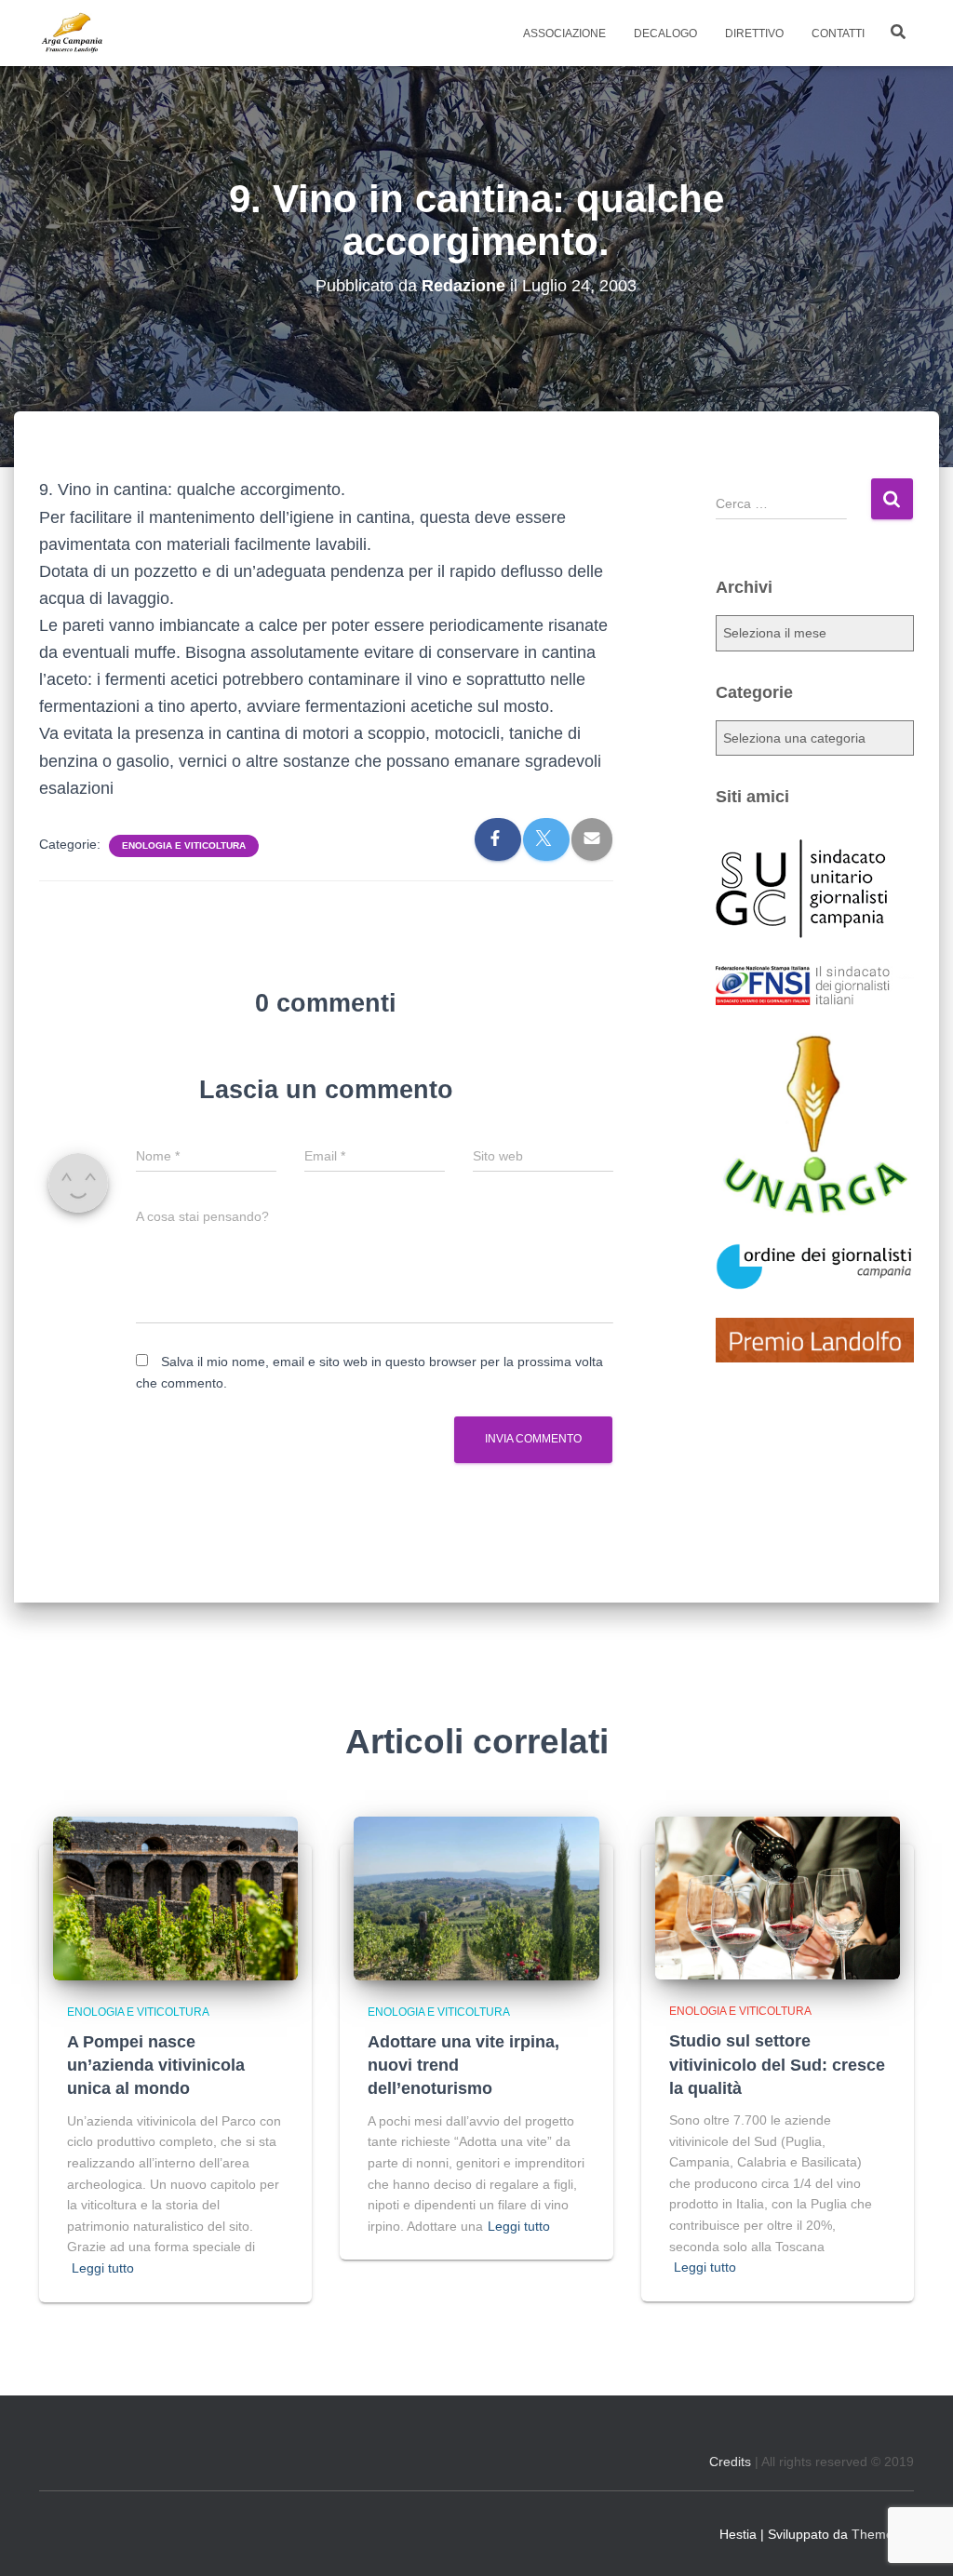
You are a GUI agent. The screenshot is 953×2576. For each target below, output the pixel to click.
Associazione (564, 34)
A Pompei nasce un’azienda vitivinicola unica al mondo (156, 2065)
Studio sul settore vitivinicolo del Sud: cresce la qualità (777, 2064)
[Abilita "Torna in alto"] (916, 2539)
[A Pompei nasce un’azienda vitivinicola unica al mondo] (175, 1898)
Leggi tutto (103, 2268)
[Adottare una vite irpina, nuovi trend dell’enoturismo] (476, 1898)
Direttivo (754, 34)
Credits (730, 2462)
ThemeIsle (883, 2534)
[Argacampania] (72, 34)
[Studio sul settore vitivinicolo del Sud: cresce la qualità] (778, 1897)
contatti (838, 34)
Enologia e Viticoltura (184, 845)
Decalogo (665, 34)
